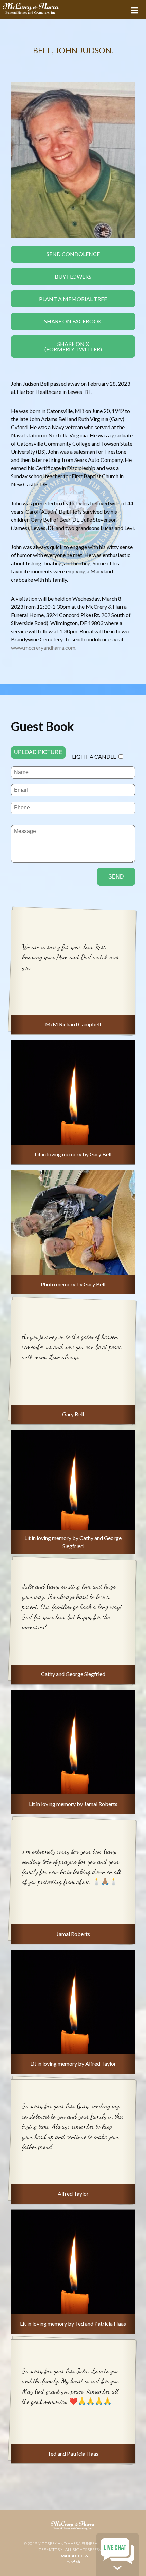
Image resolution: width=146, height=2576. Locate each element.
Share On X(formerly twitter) (73, 346)
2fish (76, 2562)
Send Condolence (73, 254)
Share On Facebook (73, 321)
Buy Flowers (73, 276)
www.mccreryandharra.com (43, 647)
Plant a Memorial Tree (73, 299)
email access (73, 2556)
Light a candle (94, 757)
